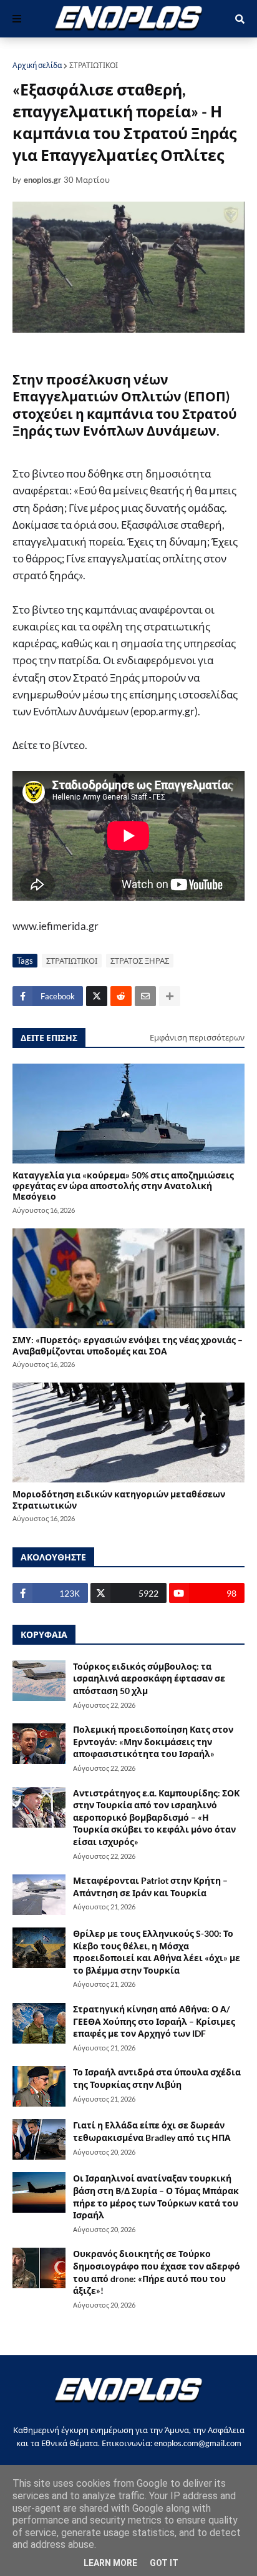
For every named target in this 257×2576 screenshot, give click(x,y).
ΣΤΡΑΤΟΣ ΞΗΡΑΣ (140, 961)
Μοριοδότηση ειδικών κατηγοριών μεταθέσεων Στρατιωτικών (119, 1499)
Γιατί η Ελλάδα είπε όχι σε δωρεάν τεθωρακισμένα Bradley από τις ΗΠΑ (152, 2131)
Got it (164, 2563)
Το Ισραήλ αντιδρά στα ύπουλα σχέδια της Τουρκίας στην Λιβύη (157, 2078)
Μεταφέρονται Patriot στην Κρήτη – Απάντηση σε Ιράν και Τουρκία (150, 1887)
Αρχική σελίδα (37, 65)
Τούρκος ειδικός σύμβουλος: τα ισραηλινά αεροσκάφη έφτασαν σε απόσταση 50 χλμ (149, 1678)
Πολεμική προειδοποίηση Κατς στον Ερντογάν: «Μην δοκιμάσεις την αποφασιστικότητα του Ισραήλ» (153, 1741)
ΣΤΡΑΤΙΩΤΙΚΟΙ (94, 65)
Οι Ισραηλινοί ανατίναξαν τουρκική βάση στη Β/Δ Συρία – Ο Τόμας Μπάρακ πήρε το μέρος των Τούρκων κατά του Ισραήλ (156, 2196)
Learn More (110, 2563)
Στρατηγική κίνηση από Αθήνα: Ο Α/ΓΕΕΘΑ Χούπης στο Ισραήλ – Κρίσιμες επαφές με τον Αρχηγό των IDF (154, 2021)
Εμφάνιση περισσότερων (197, 1037)
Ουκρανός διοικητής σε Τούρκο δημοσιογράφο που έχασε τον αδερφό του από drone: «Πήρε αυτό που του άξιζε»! (157, 2272)
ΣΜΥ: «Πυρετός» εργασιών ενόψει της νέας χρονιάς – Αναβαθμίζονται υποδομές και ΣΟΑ (128, 1345)
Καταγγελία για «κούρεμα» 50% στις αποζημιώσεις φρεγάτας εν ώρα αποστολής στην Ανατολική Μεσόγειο (123, 1186)
